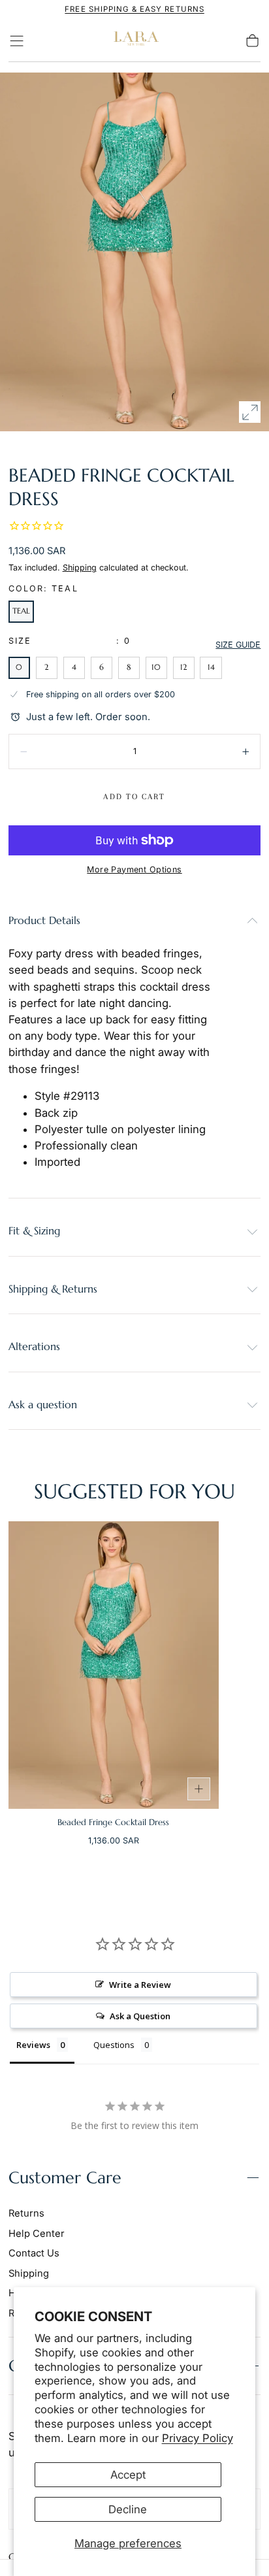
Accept (128, 2475)
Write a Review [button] (140, 1985)
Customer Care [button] (65, 2178)
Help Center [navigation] (37, 2234)
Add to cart (134, 797)
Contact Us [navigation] (34, 2253)
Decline (128, 2509)
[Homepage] (134, 41)
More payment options (134, 869)
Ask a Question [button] (140, 2016)
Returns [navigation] (26, 2213)
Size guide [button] (238, 645)
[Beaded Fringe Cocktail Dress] (114, 1665)
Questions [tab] (114, 2045)
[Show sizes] (199, 1789)
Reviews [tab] (33, 2045)
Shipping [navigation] (29, 2273)
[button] (17, 41)
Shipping (80, 568)
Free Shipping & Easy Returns (134, 9)
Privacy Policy (198, 2438)
